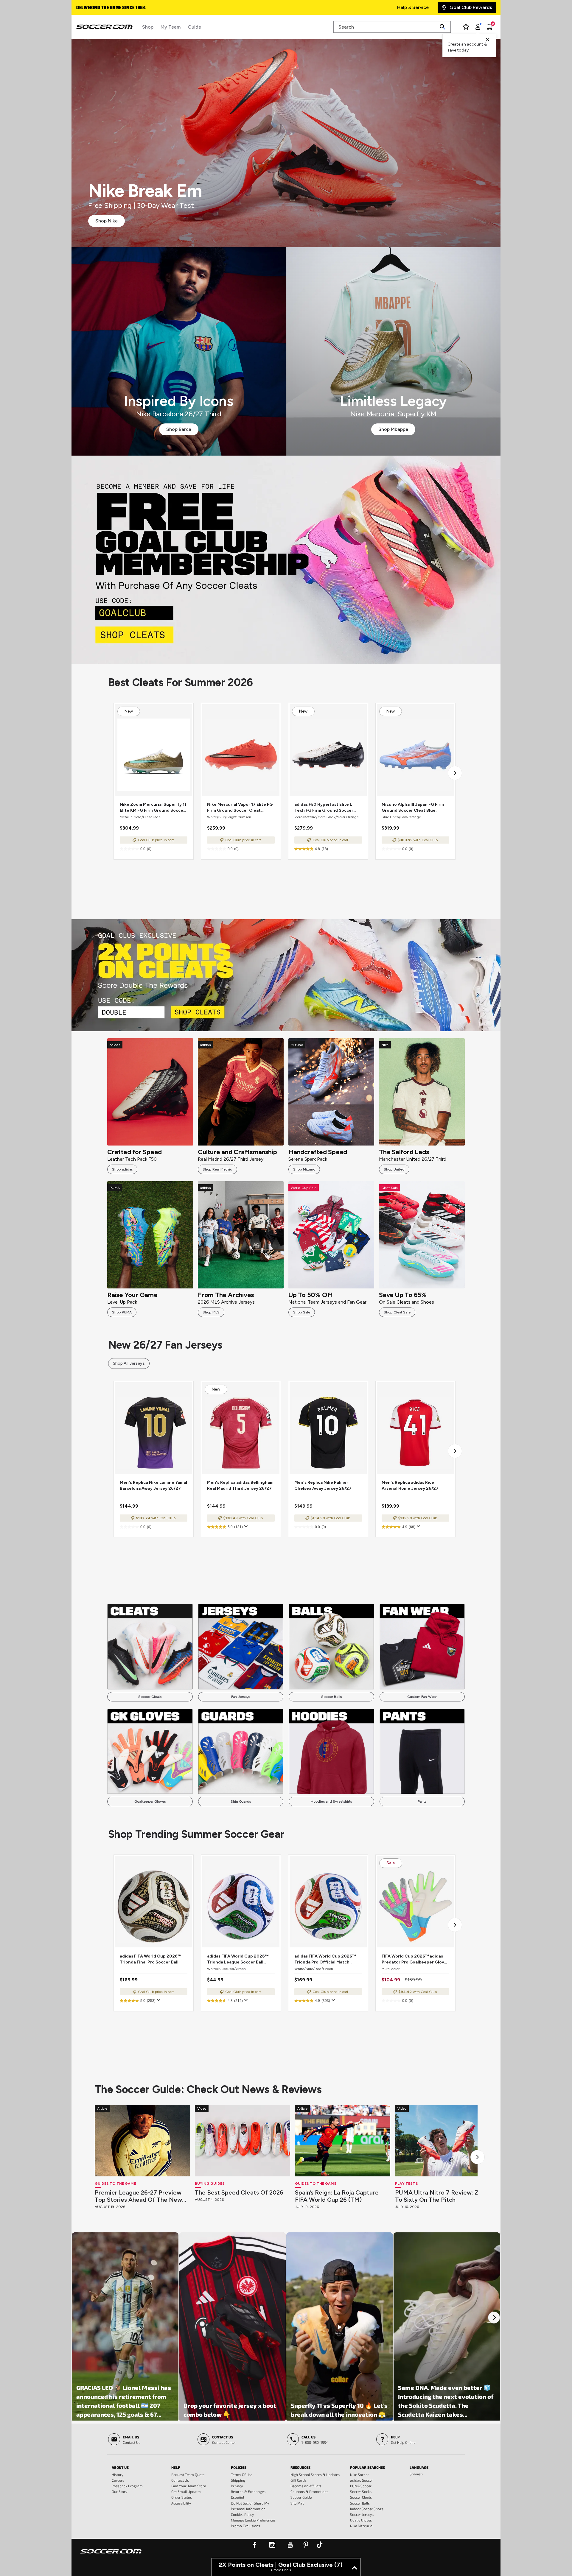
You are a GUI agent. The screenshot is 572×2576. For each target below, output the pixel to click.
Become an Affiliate (306, 2486)
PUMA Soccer (361, 2486)
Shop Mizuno (304, 1169)
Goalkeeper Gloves (150, 1802)
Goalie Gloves (361, 2520)
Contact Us (180, 2480)
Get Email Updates (186, 2491)
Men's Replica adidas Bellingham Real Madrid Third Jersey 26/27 (240, 1485)
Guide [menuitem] (194, 27)
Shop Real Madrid (217, 1169)
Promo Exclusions (245, 2526)
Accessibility (181, 2503)
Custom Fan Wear (422, 1697)
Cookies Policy (242, 2514)
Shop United (394, 1169)
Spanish (416, 2474)
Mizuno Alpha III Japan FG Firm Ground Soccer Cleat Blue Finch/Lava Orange (413, 808)
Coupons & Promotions (309, 2491)
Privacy (237, 2486)
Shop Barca (179, 429)
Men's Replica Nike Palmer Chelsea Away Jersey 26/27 (323, 1485)
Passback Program (127, 2486)
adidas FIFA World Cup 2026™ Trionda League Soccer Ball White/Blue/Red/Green (238, 1959)
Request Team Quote (188, 2474)
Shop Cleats (286, 560)
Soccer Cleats (150, 1697)
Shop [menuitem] (148, 27)
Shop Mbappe (393, 429)
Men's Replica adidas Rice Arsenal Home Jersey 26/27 (410, 1485)
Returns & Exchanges (248, 2491)
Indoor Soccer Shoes (367, 2509)
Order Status (182, 2497)
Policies (239, 2467)
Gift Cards (299, 2480)
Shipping (238, 2480)
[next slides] (478, 2157)
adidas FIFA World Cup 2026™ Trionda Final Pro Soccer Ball (150, 1959)
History (118, 2474)
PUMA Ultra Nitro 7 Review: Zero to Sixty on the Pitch (442, 2196)
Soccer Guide (301, 2497)
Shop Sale (302, 1312)
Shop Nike (107, 221)
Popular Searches (367, 2467)
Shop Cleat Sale (397, 1312)
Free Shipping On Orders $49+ (110, 8)
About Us (120, 2467)
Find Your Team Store (189, 2486)
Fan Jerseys (241, 1697)
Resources (300, 2467)
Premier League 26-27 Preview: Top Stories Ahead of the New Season (139, 2196)
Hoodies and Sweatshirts (331, 1802)
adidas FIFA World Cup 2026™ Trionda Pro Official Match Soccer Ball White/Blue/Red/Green (325, 1959)
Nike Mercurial (362, 2526)
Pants (422, 1802)
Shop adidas (122, 1169)
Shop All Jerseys (129, 1363)
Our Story (119, 2491)
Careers (118, 2480)
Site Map (297, 2503)
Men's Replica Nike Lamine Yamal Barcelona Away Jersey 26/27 (153, 1485)
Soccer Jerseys (362, 2514)
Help (176, 2467)
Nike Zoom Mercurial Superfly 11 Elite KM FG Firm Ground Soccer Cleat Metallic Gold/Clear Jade (153, 808)
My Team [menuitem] (171, 27)
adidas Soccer (362, 2480)
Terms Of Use (242, 2474)
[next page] (455, 773)
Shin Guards (241, 1802)
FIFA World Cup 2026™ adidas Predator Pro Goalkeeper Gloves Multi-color (415, 1959)
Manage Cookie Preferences (253, 2520)
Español (237, 2497)
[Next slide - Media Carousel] (494, 2318)
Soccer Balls (331, 1697)
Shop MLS (211, 1312)
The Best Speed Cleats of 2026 (239, 2192)
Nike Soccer (359, 2474)
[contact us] (111, 2555)
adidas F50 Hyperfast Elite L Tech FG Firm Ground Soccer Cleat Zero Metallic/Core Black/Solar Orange (324, 808)
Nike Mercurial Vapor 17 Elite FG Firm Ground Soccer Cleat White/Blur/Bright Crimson (240, 808)
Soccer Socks (361, 2491)
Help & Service (413, 7)
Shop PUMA (122, 1312)
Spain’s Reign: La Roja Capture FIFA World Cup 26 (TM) (337, 2196)
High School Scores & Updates (315, 2474)
